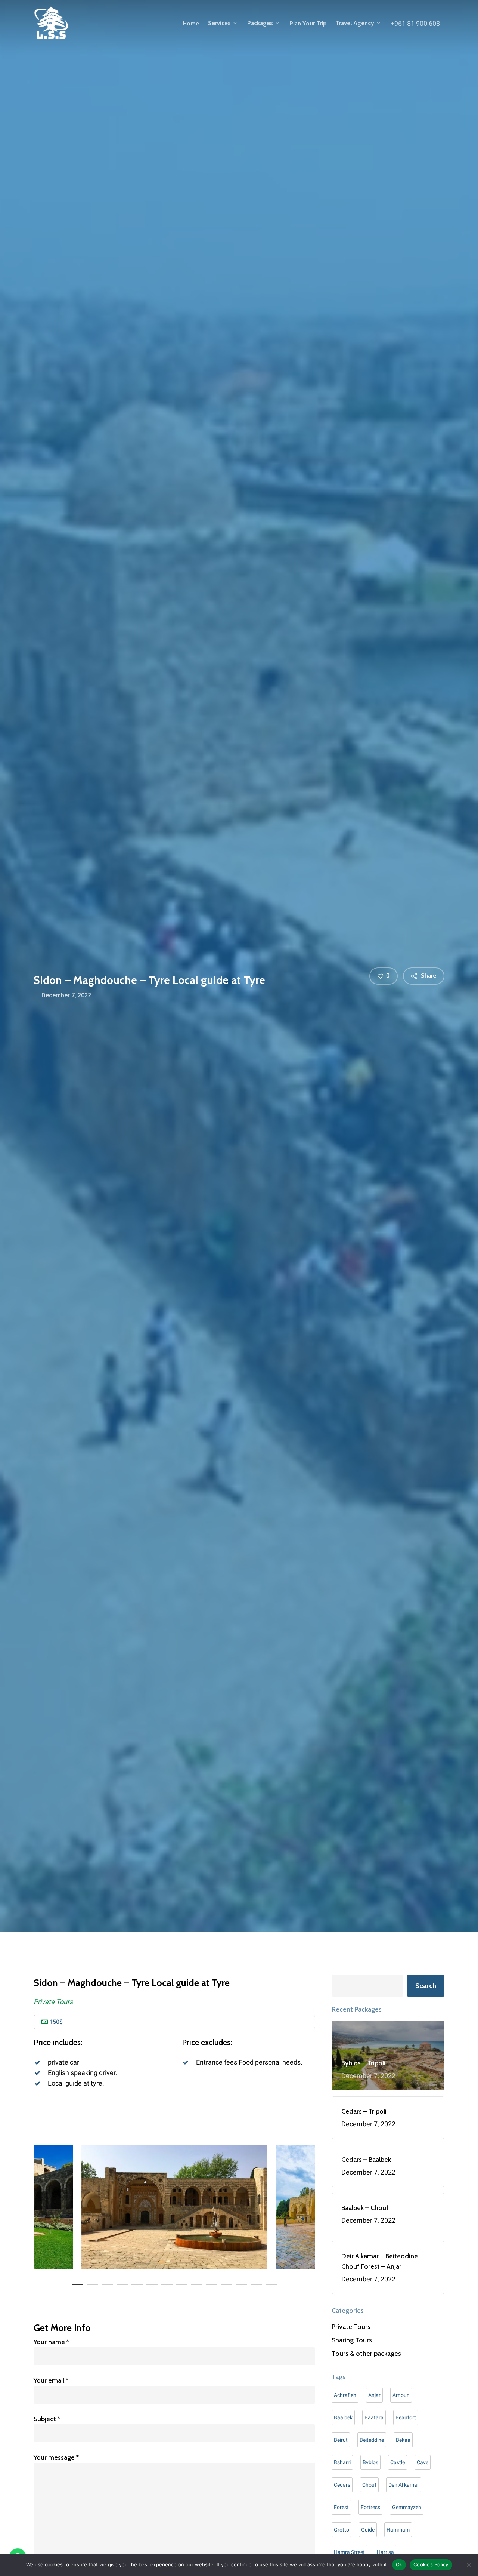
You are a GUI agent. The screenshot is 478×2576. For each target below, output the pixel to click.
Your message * (56, 2457)
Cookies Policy (431, 2564)
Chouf (369, 2485)
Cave (423, 2462)
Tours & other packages (366, 2354)
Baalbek (343, 2417)
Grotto (342, 2530)
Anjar (374, 2395)
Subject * (47, 2419)
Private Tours (53, 2002)
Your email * (51, 2380)
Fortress (370, 2507)
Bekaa (403, 2440)
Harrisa (385, 2552)
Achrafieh (345, 2395)
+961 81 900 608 (415, 23)
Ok (399, 2564)
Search (426, 1986)
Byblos (370, 2462)
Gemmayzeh (407, 2507)
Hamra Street (349, 2552)
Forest (341, 2507)
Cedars (342, 2485)
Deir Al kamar (404, 2485)
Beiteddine (372, 2440)
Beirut (341, 2440)
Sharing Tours (352, 2340)
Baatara (374, 2417)
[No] (469, 2565)
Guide (368, 2530)
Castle (398, 2462)
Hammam (398, 2530)
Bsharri (342, 2462)
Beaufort (406, 2417)
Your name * (51, 2342)
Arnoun (401, 2395)
